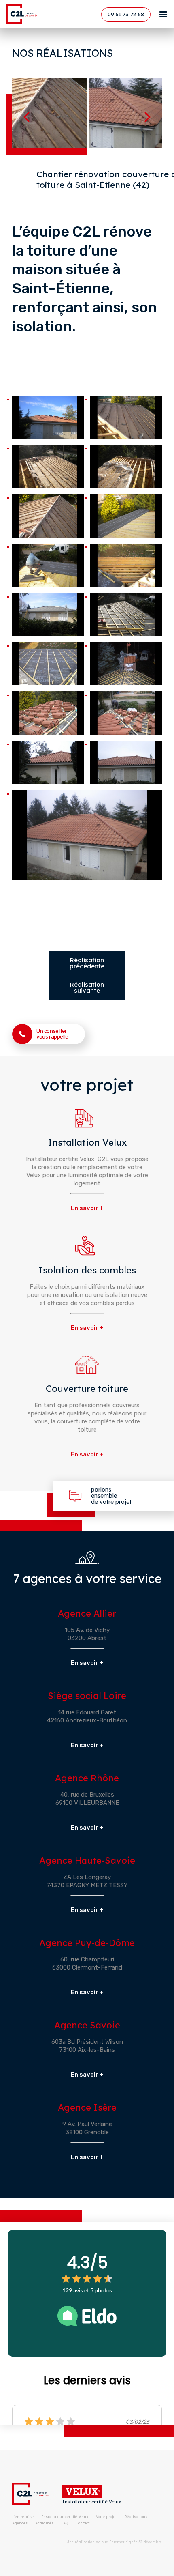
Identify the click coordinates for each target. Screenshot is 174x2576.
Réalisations (136, 2517)
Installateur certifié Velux (92, 2502)
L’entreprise (23, 2517)
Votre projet (106, 2517)
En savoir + (87, 1208)
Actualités (44, 2523)
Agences (20, 2523)
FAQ (65, 2523)
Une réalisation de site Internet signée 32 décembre (114, 2542)
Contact (83, 2523)
